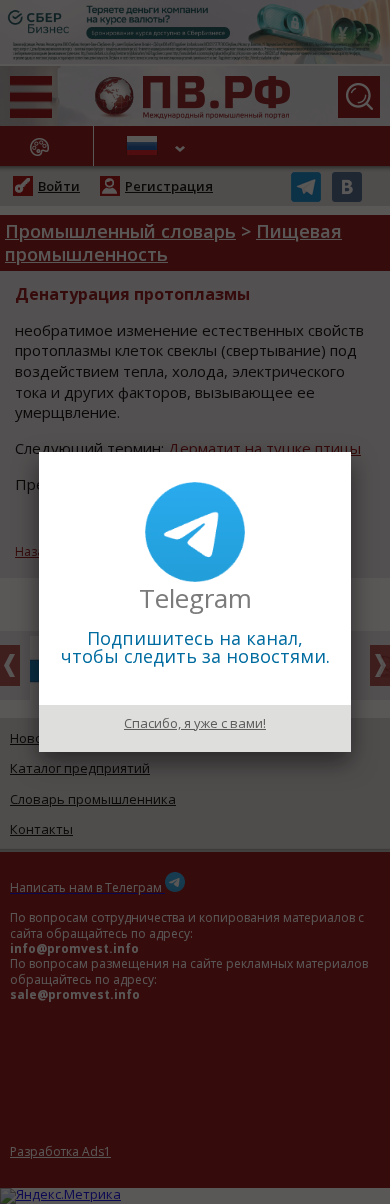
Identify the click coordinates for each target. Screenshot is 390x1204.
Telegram (195, 598)
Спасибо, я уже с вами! (195, 723)
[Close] (351, 452)
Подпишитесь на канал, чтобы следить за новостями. (195, 647)
